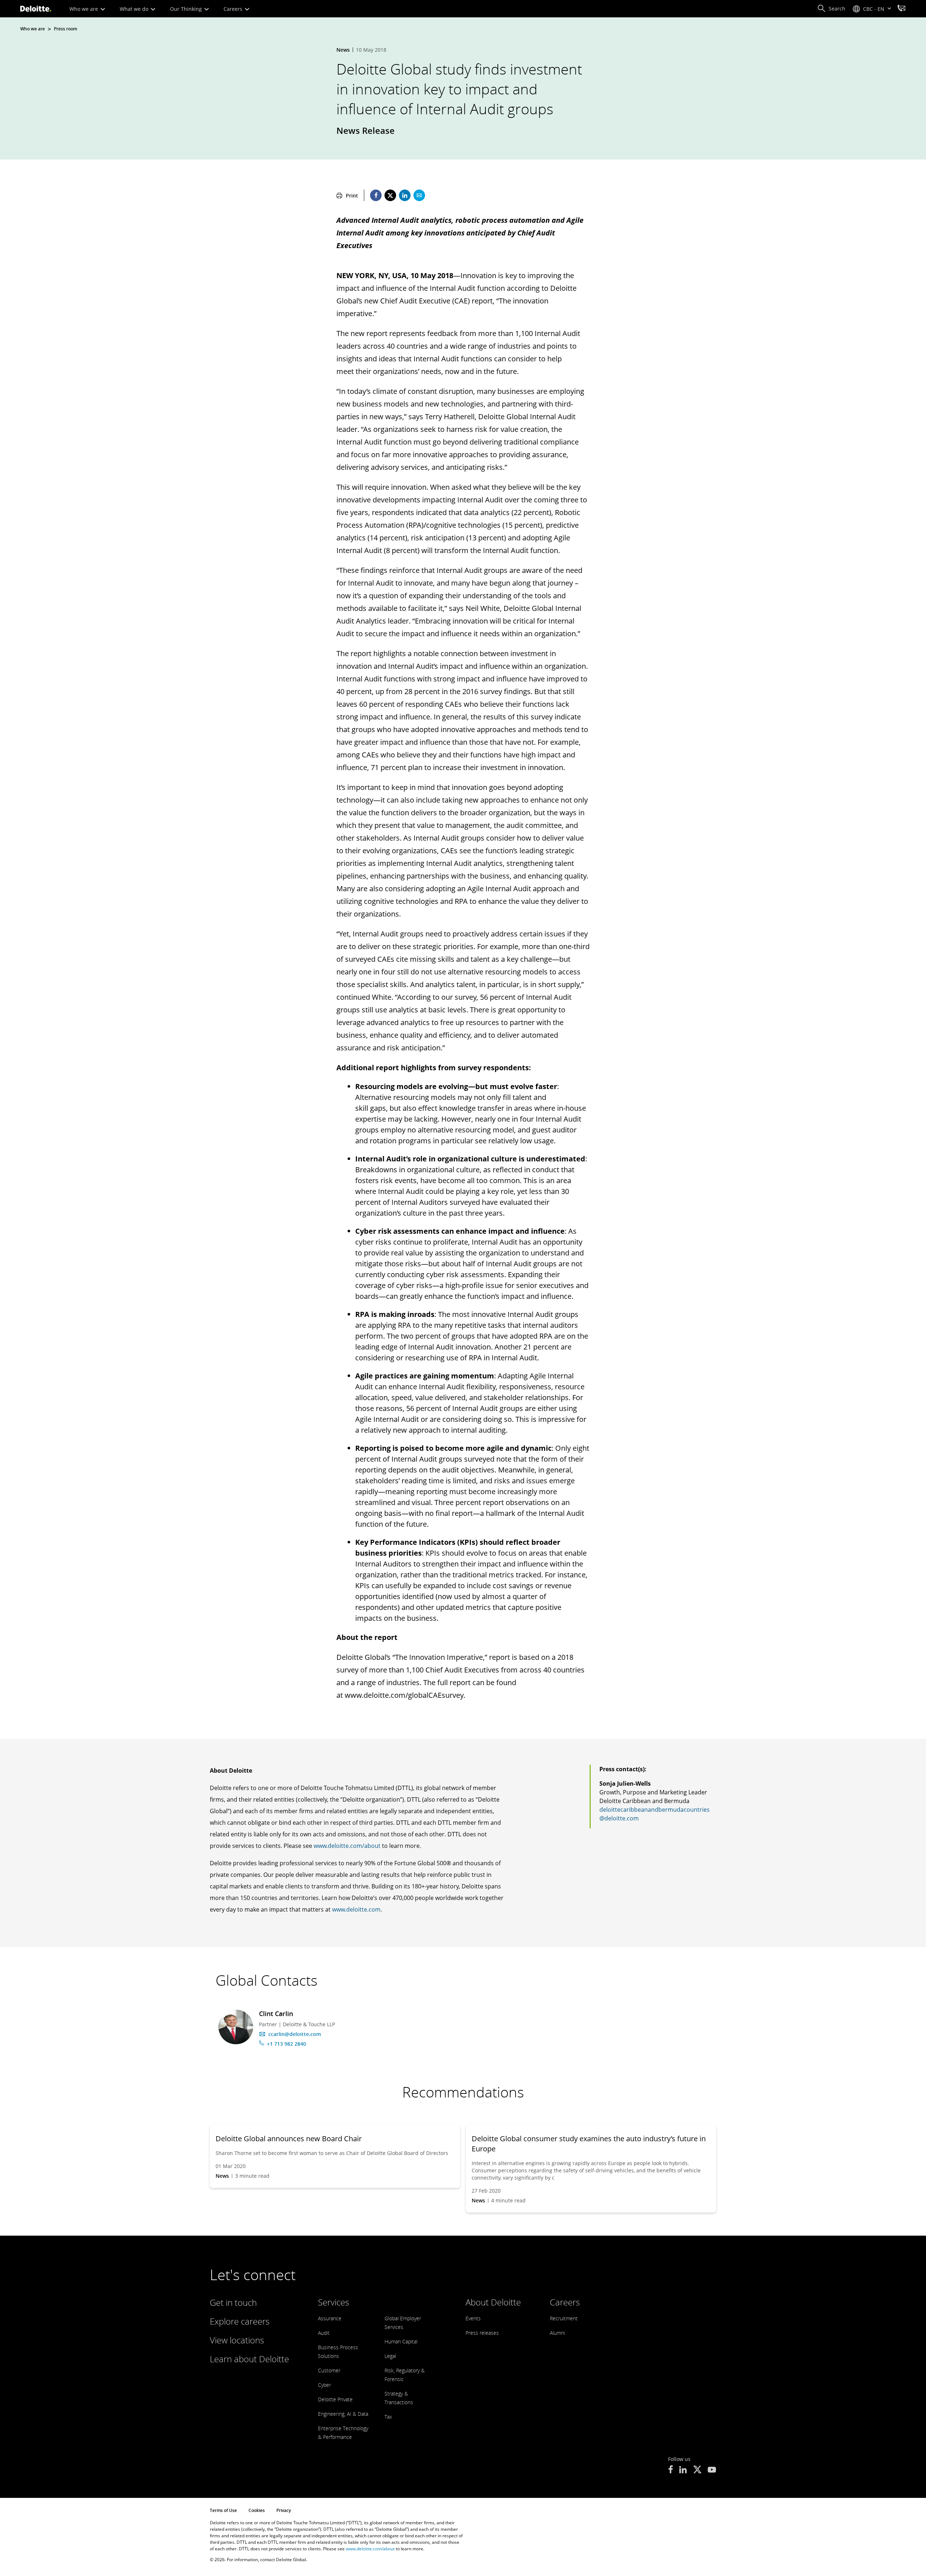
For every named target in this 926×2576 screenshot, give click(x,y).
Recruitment (564, 2318)
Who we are (84, 9)
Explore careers (240, 2321)
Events (473, 2318)
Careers (234, 9)
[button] (831, 9)
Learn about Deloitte (249, 2359)
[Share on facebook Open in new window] (376, 195)
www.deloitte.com (356, 1909)
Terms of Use (223, 2510)
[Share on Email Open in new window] (419, 195)
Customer (329, 2370)
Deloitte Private (335, 2399)
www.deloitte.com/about (347, 1846)
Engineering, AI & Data (343, 2414)
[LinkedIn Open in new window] (683, 2470)
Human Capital (401, 2341)
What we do (135, 9)
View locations (237, 2340)
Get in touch (233, 2302)
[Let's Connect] (901, 9)
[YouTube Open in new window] (712, 2470)
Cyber (324, 2385)
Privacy (284, 2510)
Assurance (330, 2318)
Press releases (482, 2333)
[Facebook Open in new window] (670, 2470)
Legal (390, 2356)
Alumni (557, 2333)
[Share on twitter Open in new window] (390, 195)
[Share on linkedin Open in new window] (405, 195)
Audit (324, 2333)
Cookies (257, 2510)
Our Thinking (187, 9)
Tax (388, 2417)
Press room (65, 29)
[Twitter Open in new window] (697, 2470)
